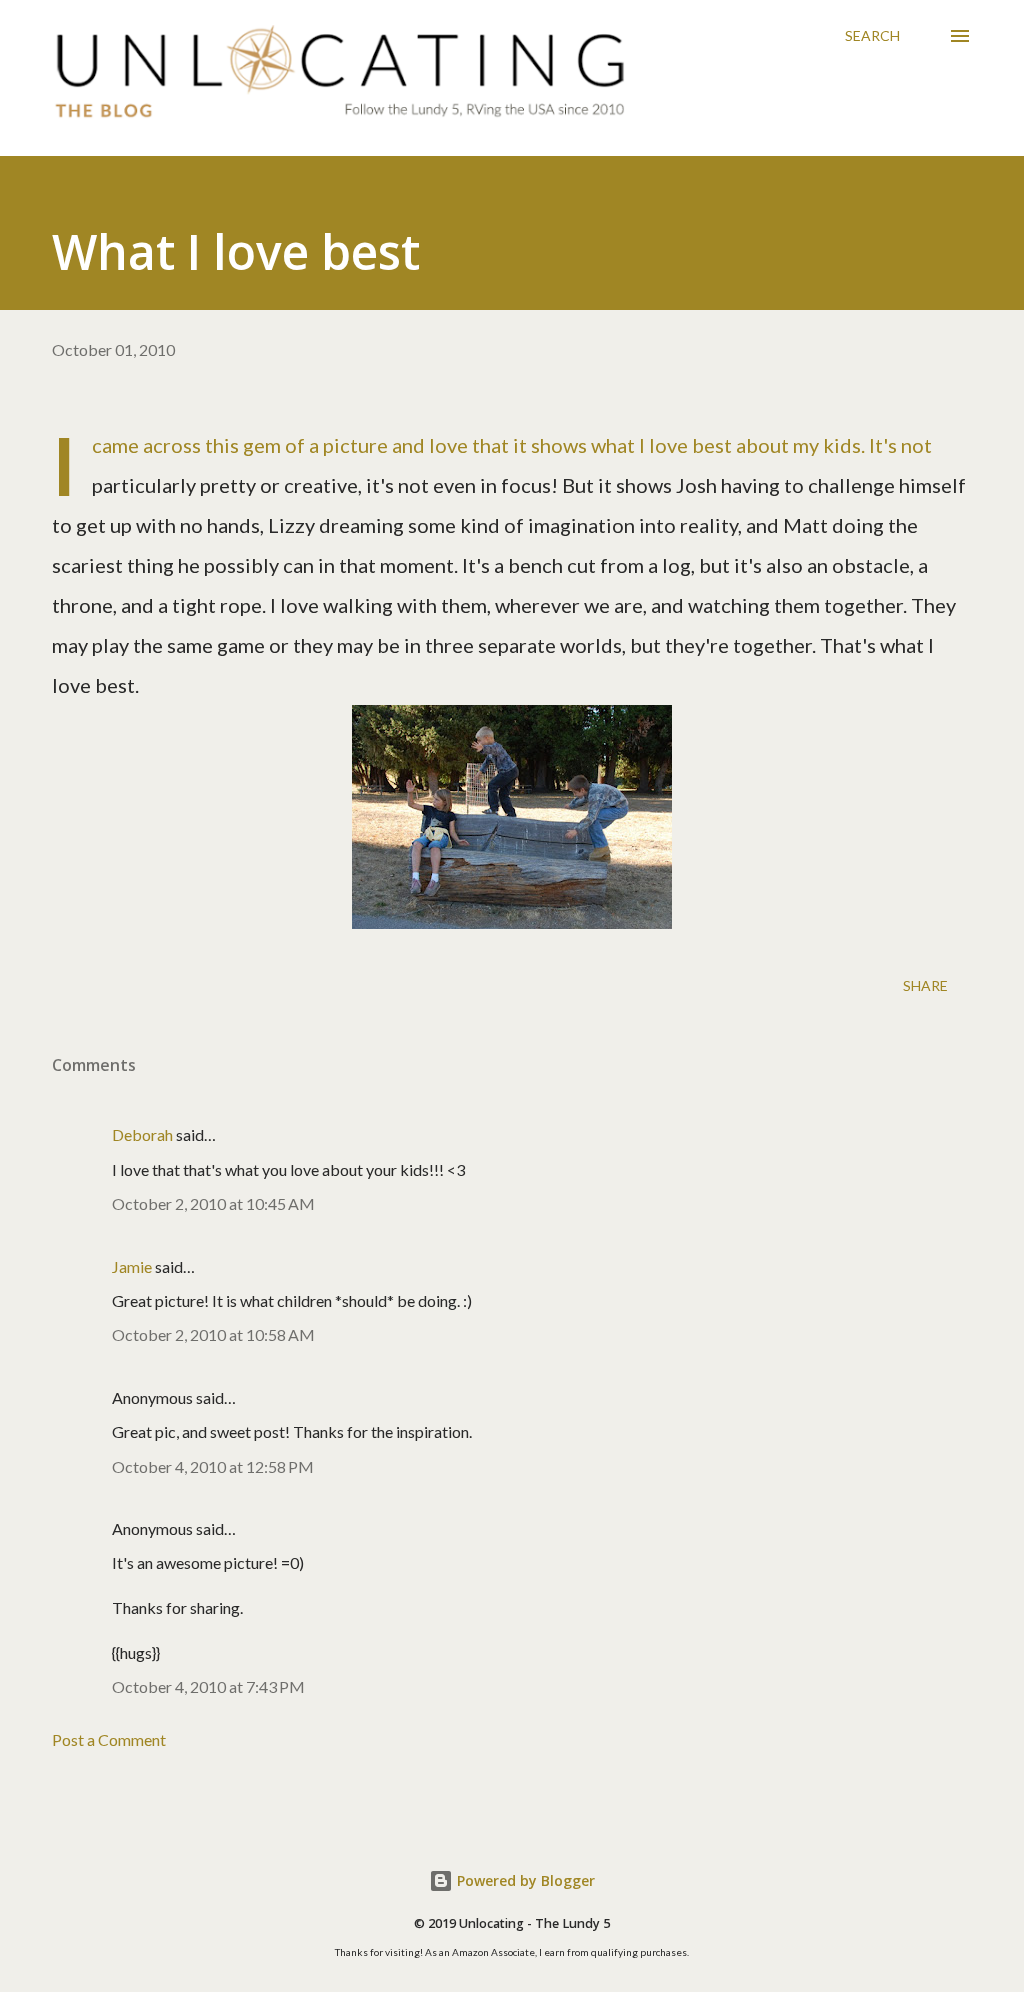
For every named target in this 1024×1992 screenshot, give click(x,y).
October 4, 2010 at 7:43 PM (208, 1686)
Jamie (132, 1266)
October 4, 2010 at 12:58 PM (213, 1466)
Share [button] (925, 985)
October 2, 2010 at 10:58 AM (213, 1334)
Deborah (142, 1134)
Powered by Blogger (524, 1880)
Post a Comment (109, 1739)
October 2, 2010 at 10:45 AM (213, 1203)
